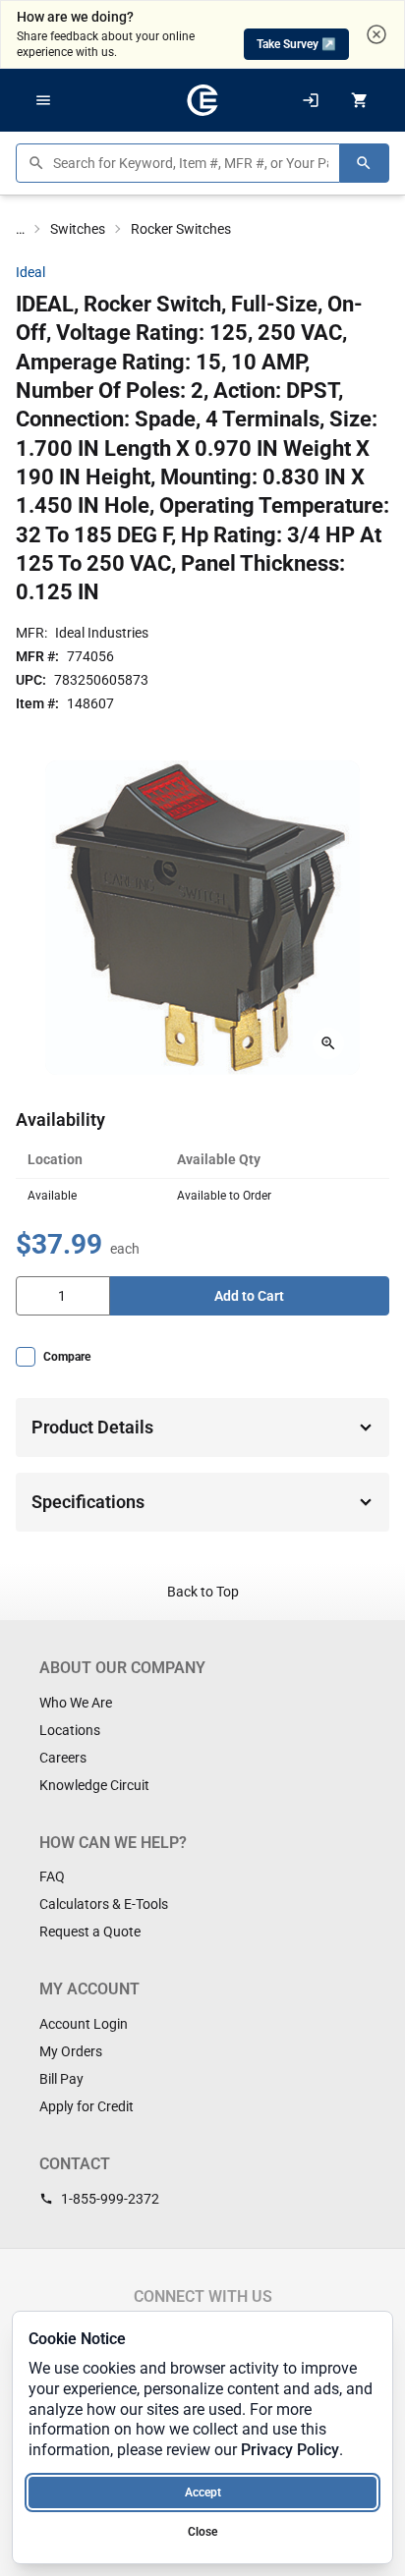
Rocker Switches (181, 229)
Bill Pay (61, 2079)
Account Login (84, 2024)
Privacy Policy (290, 2450)
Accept (203, 2492)
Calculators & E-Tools (104, 1904)
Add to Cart (249, 1296)
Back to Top (203, 1592)
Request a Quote (90, 1932)
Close (202, 2532)
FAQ (52, 1876)
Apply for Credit (87, 2106)
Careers (63, 1758)
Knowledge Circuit (94, 1785)
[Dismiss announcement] (376, 34)
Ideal (30, 272)
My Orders (71, 2051)
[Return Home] (202, 100)
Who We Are (76, 1703)
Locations (70, 1730)
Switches (78, 229)
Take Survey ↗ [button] (296, 44)
